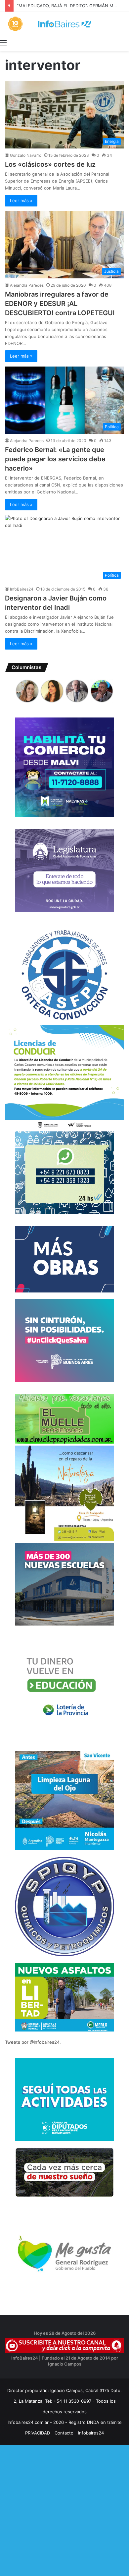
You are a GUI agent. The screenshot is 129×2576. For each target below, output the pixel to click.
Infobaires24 (91, 2433)
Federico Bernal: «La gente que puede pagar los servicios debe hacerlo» (55, 459)
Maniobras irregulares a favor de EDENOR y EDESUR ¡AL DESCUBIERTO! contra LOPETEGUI (60, 304)
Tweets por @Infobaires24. (33, 2042)
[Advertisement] (64, 2509)
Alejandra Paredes (27, 285)
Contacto (64, 2433)
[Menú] (3, 42)
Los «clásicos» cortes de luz (50, 164)
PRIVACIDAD (38, 2433)
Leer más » (21, 200)
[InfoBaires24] (64, 24)
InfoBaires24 (22, 589)
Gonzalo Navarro (26, 155)
